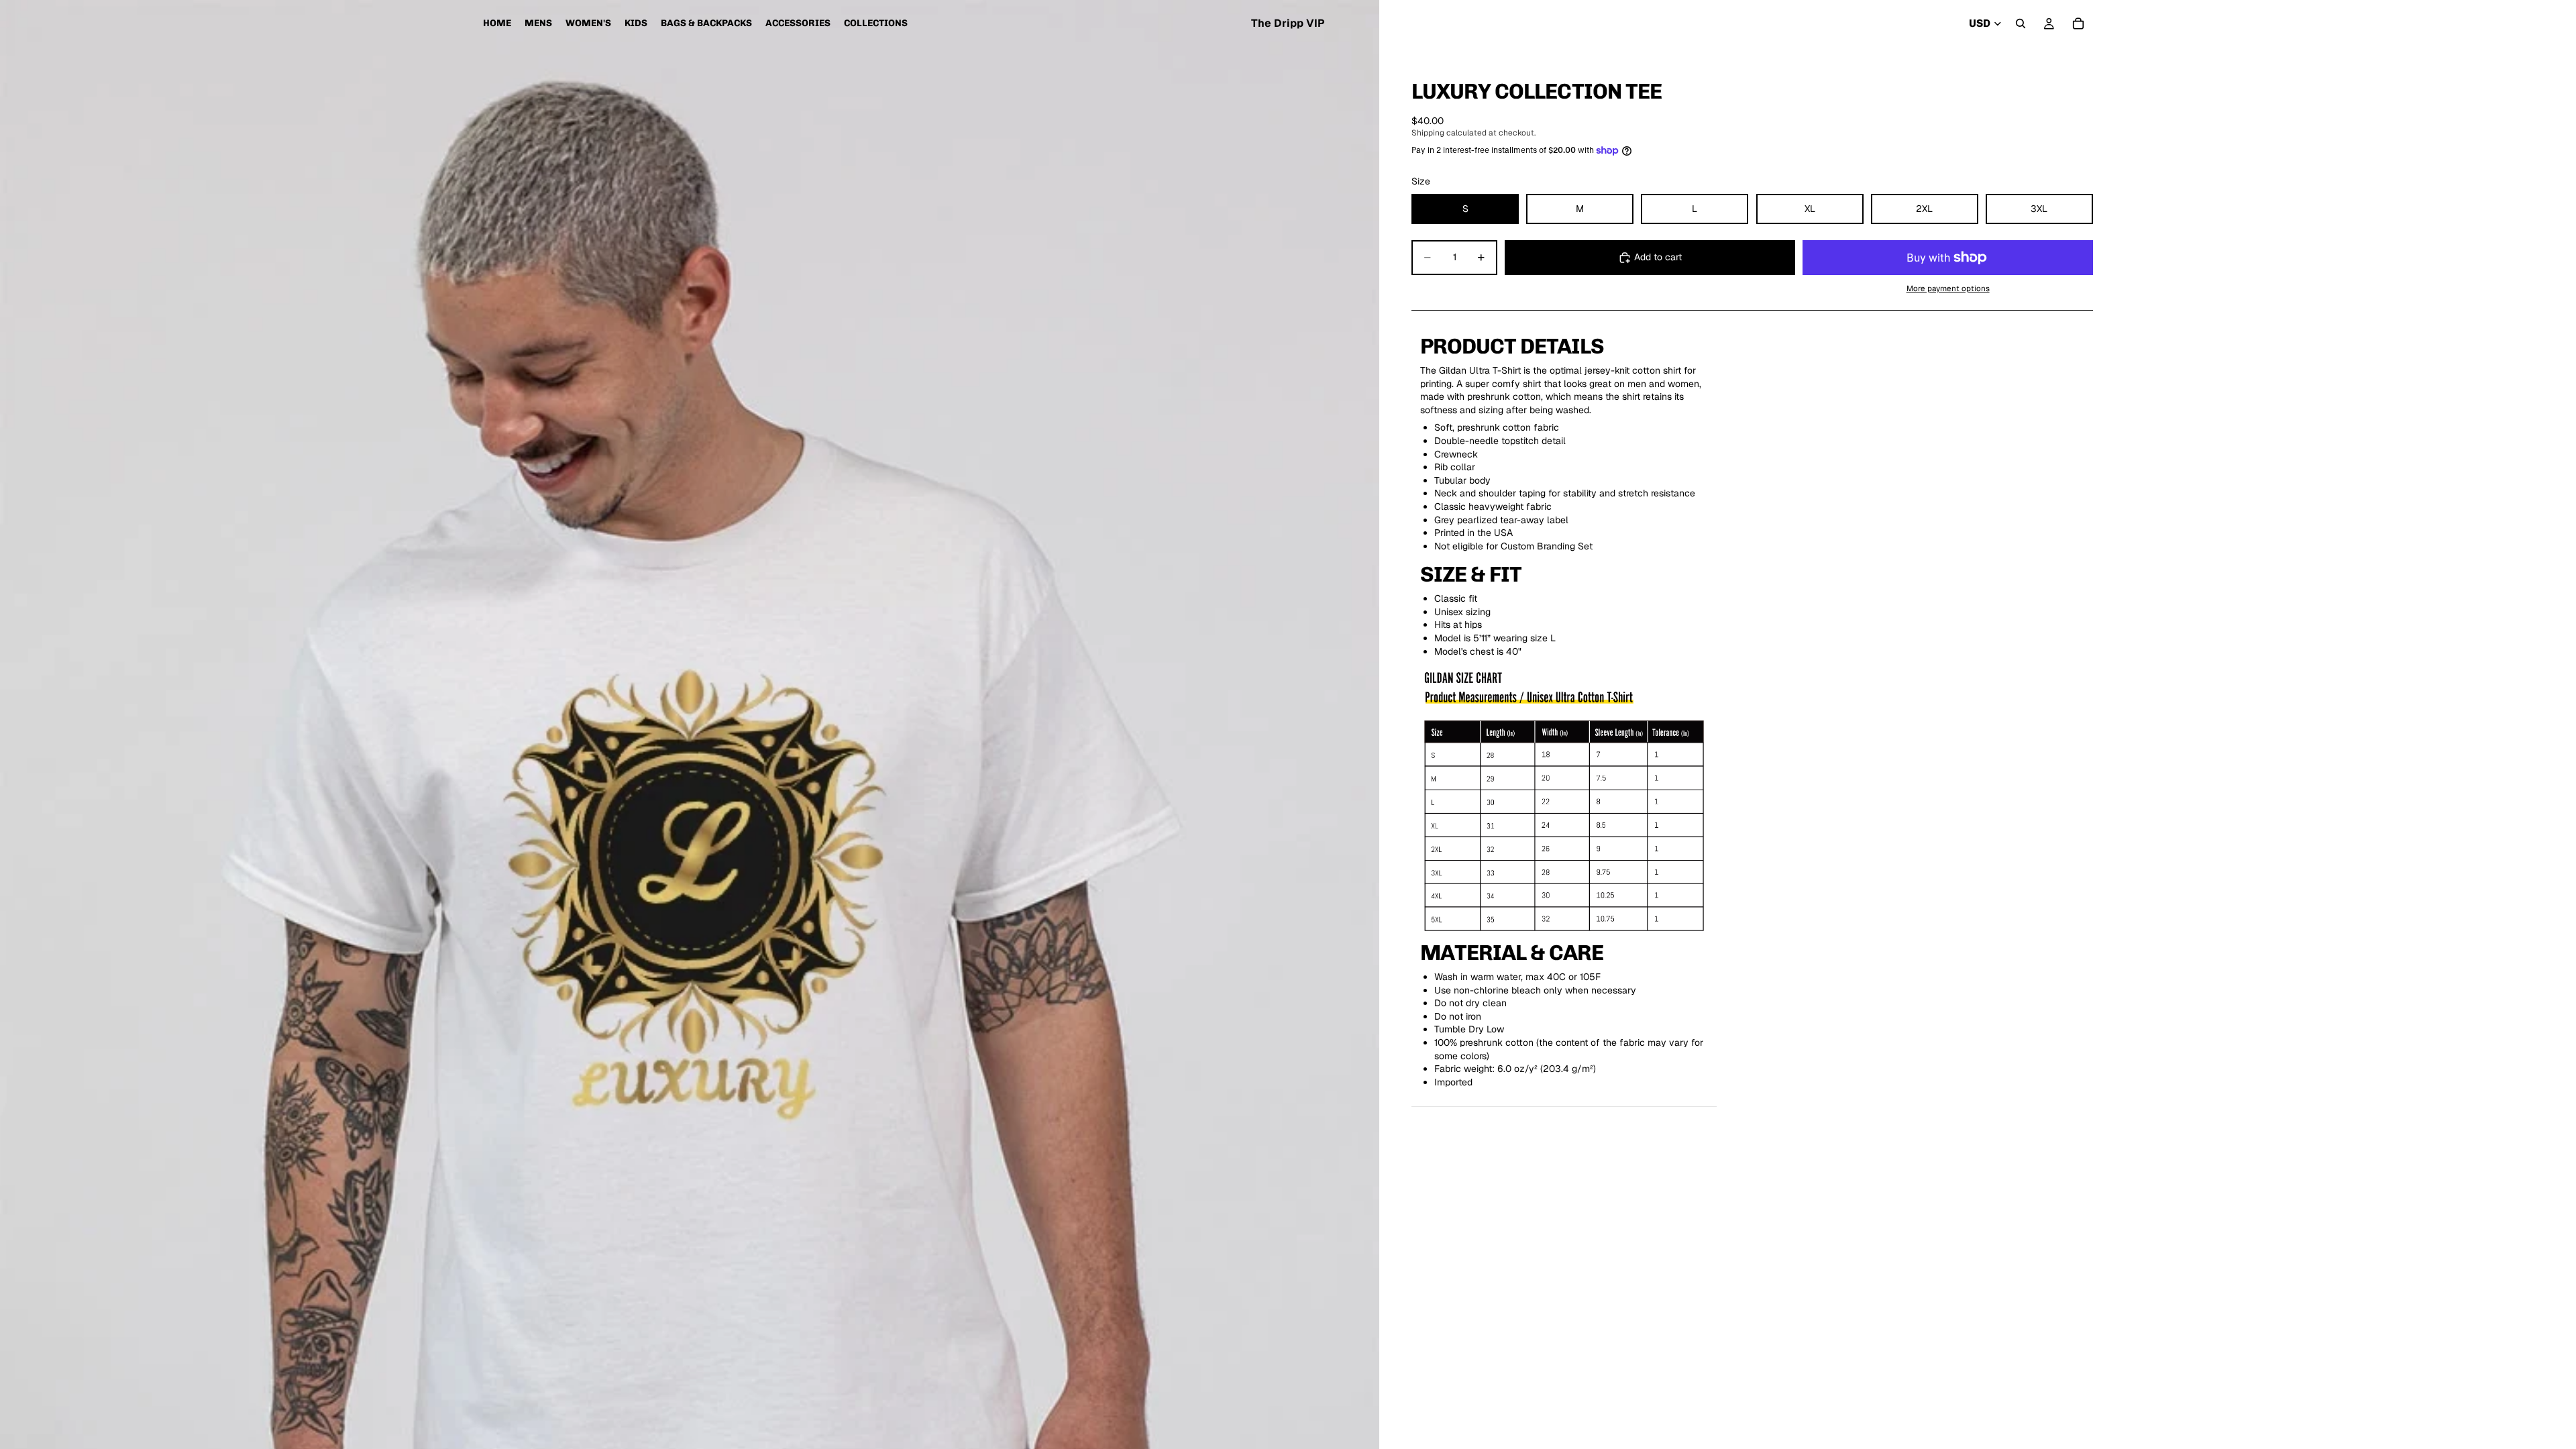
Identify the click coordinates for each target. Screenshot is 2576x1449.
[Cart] (2078, 23)
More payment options (1948, 288)
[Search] (2021, 23)
